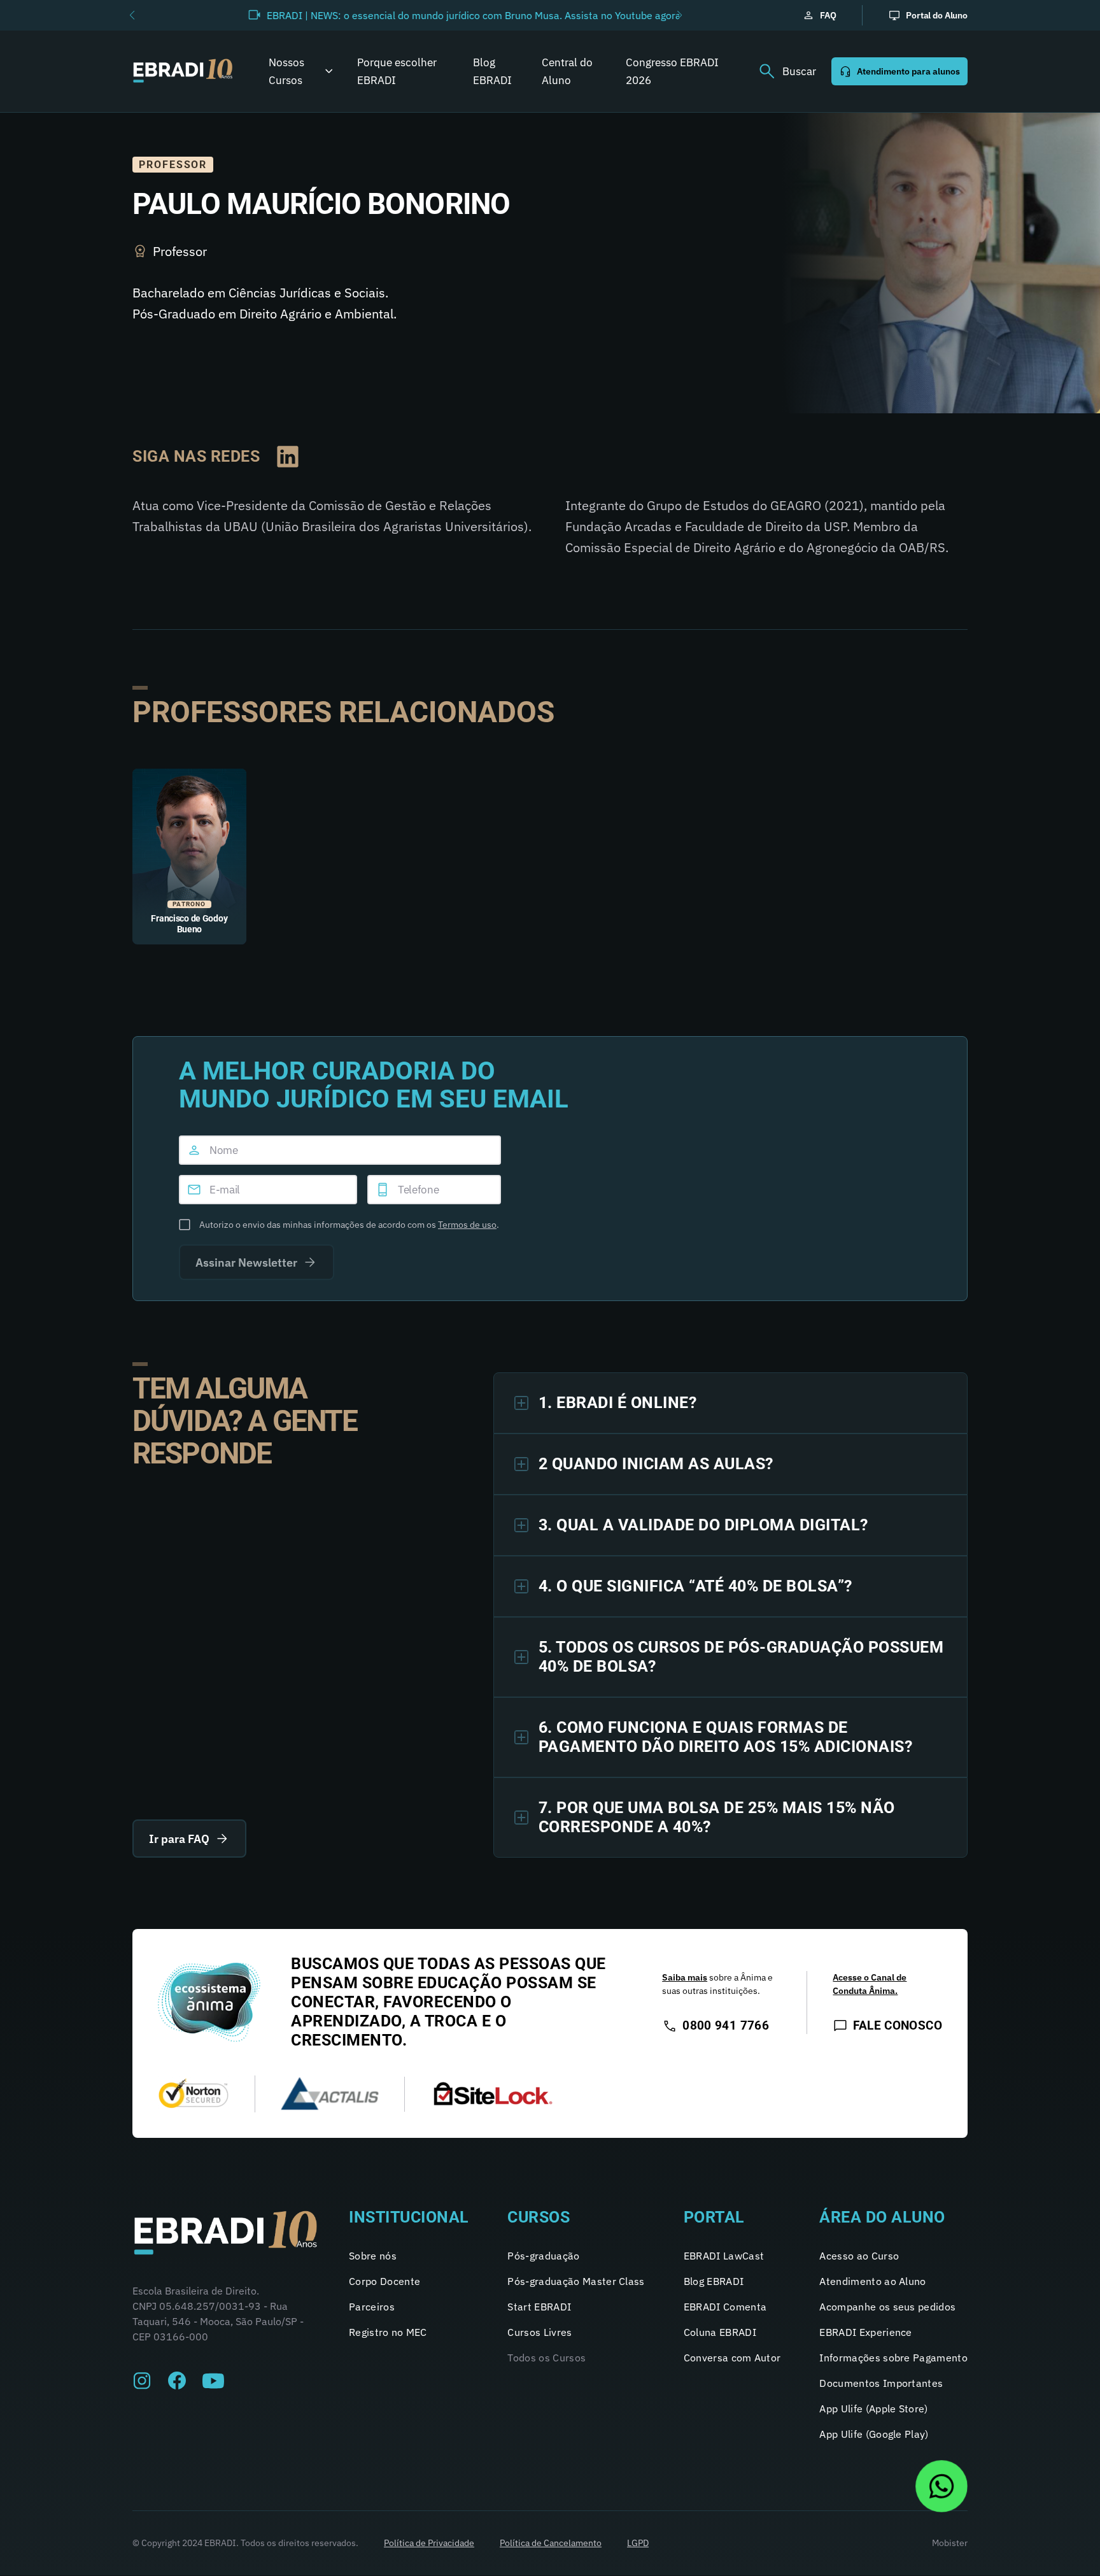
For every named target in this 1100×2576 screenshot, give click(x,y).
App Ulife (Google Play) (874, 2434)
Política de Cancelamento (551, 2543)
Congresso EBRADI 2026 (672, 71)
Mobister (950, 2543)
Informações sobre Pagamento (893, 2358)
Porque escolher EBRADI (397, 71)
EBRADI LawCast (724, 2256)
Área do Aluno (882, 2217)
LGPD (638, 2543)
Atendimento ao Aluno (872, 2281)
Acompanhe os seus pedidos (887, 2307)
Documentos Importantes (881, 2383)
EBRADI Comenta (725, 2307)
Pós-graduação (543, 2256)
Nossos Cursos (286, 71)
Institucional (409, 2217)
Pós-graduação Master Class (576, 2281)
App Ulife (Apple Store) (873, 2409)
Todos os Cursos (546, 2358)
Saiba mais (685, 1977)
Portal (714, 2217)
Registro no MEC (388, 2332)
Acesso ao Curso (859, 2256)
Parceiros (372, 2307)
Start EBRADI (539, 2307)
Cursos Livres (539, 2332)
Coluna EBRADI (720, 2332)
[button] (132, 15)
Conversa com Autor (732, 2358)
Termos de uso (467, 1225)
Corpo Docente (384, 2281)
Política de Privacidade (429, 2543)
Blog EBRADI (492, 71)
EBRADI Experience (865, 2332)
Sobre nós (373, 2256)
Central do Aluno (567, 71)
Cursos (539, 2217)
